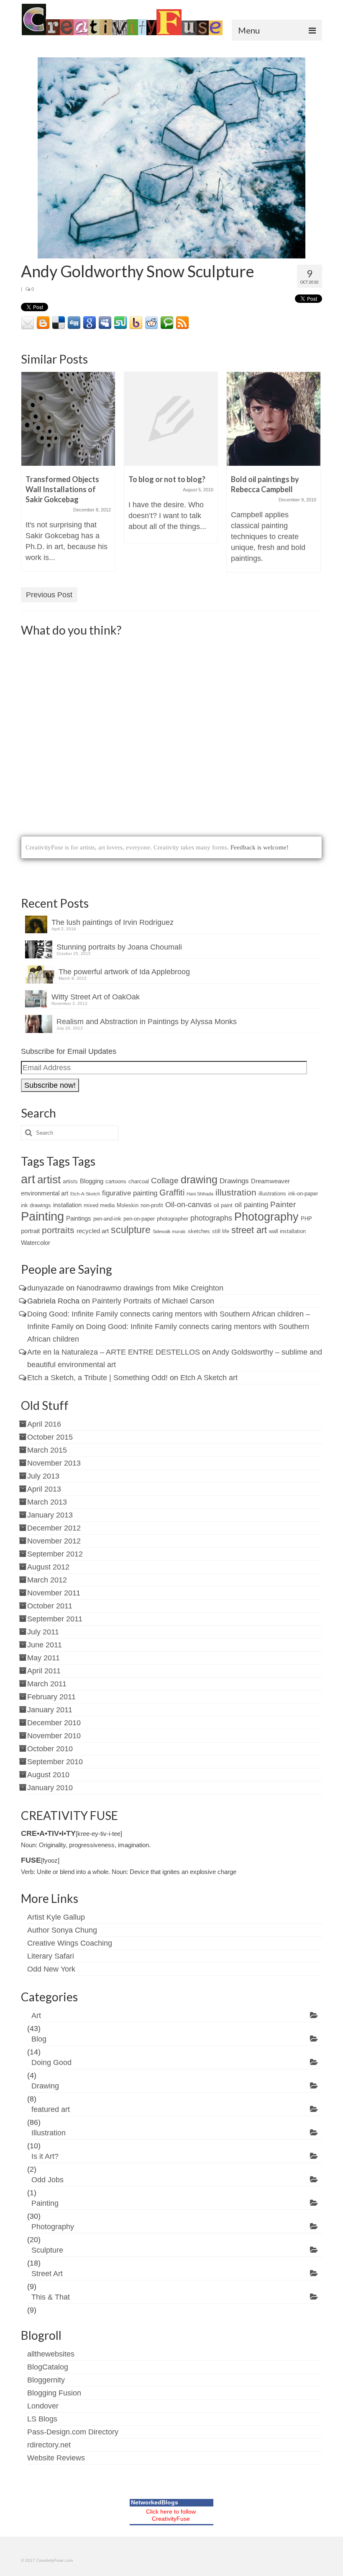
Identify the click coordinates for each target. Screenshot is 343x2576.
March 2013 (47, 1502)
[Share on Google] (90, 323)
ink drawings (36, 1205)
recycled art (93, 1231)
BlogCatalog (48, 2367)
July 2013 (43, 1476)
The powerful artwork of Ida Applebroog (124, 972)
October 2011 (50, 1606)
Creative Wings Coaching (70, 1943)
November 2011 (54, 1593)
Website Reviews (56, 2458)
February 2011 (51, 1697)
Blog (39, 2039)
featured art (51, 2109)
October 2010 (50, 1749)
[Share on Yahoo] (136, 323)
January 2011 (50, 1710)
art (28, 1179)
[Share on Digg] (74, 323)
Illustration (49, 2133)
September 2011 (55, 1619)
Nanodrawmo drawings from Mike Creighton (150, 1288)
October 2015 (50, 1437)
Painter (283, 1204)
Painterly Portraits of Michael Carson (153, 1301)
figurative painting (130, 1193)
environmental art (45, 1193)
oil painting (251, 1205)
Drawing (45, 2086)
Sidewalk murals (169, 1231)
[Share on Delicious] (59, 323)
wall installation (287, 1231)
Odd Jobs (47, 2180)
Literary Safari (51, 1956)
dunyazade (46, 1288)
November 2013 (54, 1463)
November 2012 (54, 1541)
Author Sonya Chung (62, 1930)
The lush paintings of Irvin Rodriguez (113, 922)
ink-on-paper (303, 1194)
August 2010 (48, 1775)
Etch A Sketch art (209, 1378)
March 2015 (47, 1450)
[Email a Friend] (28, 323)
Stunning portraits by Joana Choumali (119, 947)
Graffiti (172, 1192)
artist (49, 1180)
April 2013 (44, 1489)
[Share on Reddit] (151, 323)
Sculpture (47, 2250)
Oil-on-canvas (188, 1205)
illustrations (272, 1194)
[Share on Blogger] (43, 323)
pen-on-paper (139, 1219)
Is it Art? (45, 2156)
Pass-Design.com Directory (73, 2432)
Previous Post (49, 595)
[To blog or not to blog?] (171, 419)
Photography (266, 1217)
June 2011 (45, 1645)
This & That (51, 2297)
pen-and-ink (107, 1219)
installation (67, 1205)
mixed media (99, 1205)
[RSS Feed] (182, 323)
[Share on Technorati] (167, 323)
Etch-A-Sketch (85, 1194)
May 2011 (44, 1658)
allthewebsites (51, 2354)
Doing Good (51, 2062)
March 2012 (47, 1580)
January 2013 (50, 1515)
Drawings (234, 1181)
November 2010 (54, 1736)
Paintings (79, 1218)
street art (249, 1230)
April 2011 (44, 1671)
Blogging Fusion (54, 2393)
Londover (43, 2406)
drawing (199, 1180)
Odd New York (51, 1969)
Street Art (47, 2274)
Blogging (92, 1181)
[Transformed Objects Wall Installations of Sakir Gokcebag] (68, 419)
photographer (173, 1219)
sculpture (131, 1230)
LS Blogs (42, 2419)
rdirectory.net (49, 2445)
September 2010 (55, 1762)
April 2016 (44, 1424)
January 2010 (50, 1788)
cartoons (116, 1181)
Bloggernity (46, 2380)
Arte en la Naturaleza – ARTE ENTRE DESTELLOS (114, 1352)
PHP (306, 1219)
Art (36, 2016)
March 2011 (47, 1684)
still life (221, 1231)
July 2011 (43, 1632)
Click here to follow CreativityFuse (171, 2515)
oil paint (223, 1205)
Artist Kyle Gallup (56, 1917)
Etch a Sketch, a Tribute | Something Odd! (97, 1378)
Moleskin (128, 1205)
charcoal (139, 1181)
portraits (58, 1230)
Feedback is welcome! (260, 847)
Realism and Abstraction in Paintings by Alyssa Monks (147, 1022)
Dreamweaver (270, 1181)
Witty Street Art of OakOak (96, 997)
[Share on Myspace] (105, 323)
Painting (42, 1216)
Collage (165, 1181)
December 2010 (54, 1723)
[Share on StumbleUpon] (120, 323)
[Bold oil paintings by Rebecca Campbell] (274, 419)
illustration (236, 1192)
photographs (211, 1218)
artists (70, 1181)
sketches (199, 1231)
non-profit (152, 1205)
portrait (30, 1231)
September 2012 (55, 1554)
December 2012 (54, 1528)
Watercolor (36, 1243)
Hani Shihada (200, 1194)
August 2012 (48, 1567)
